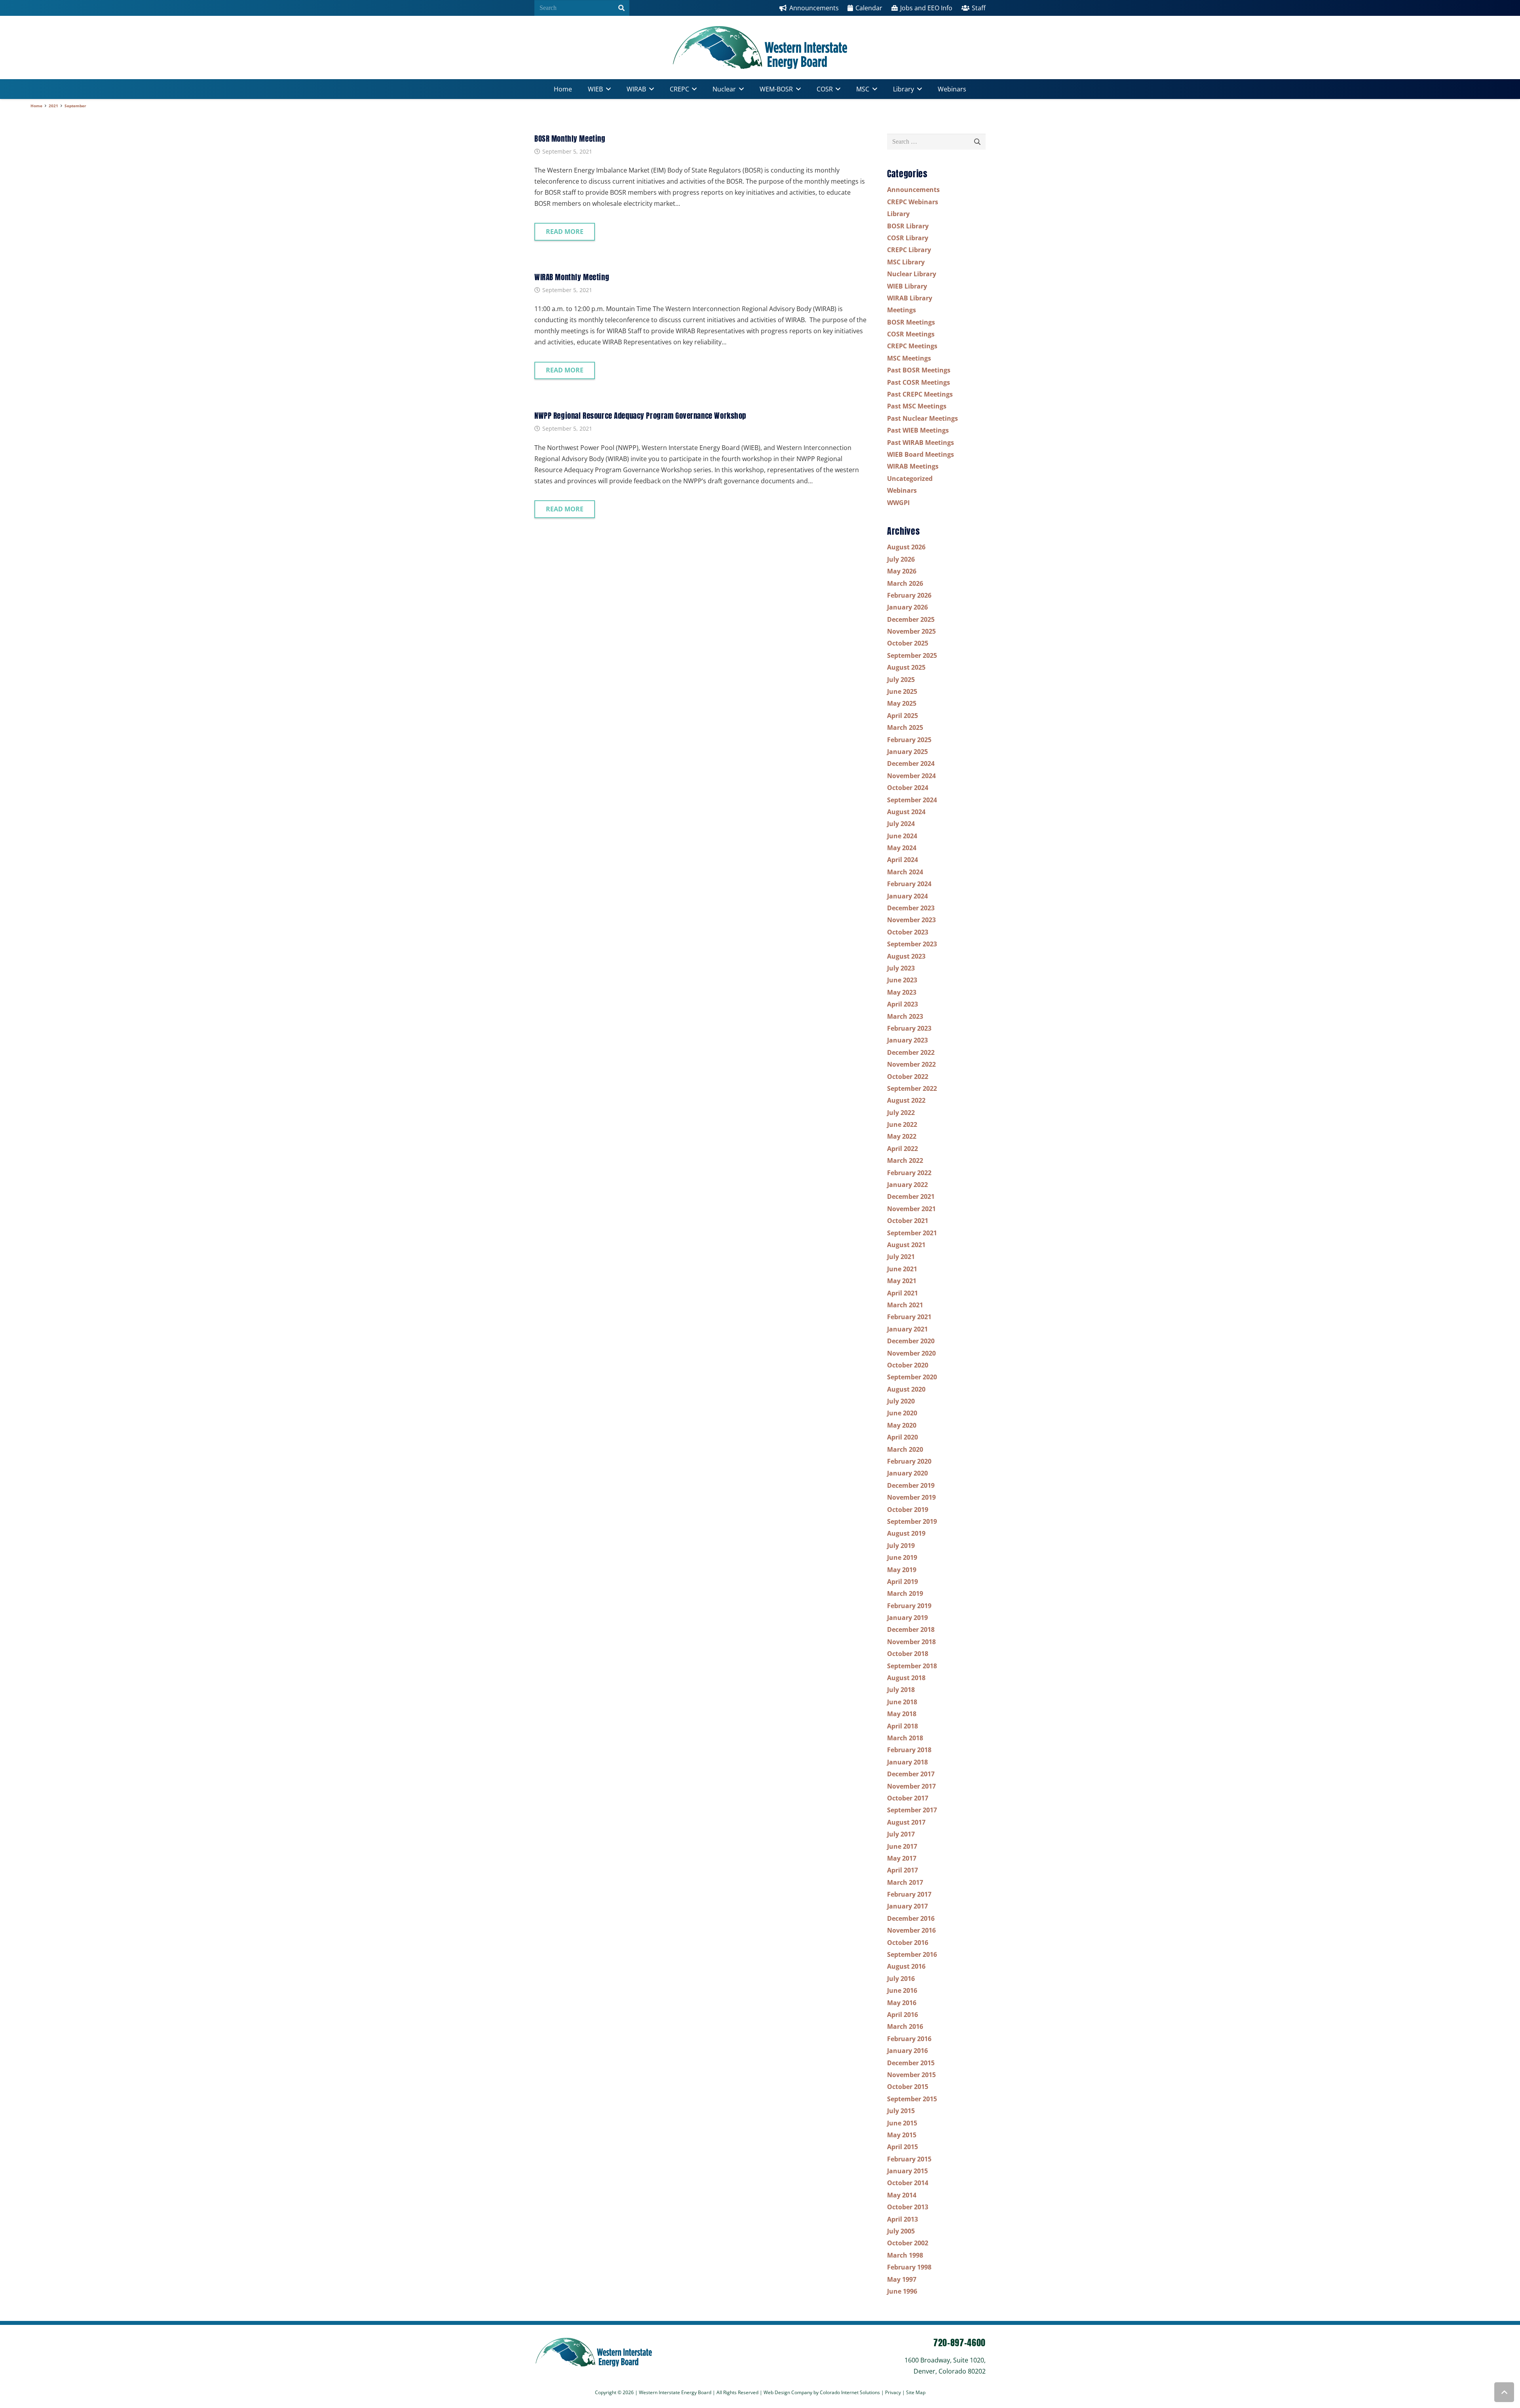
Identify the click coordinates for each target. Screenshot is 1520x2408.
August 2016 (906, 1966)
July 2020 (901, 1401)
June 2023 (902, 980)
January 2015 (907, 2171)
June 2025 (902, 691)
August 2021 (906, 1245)
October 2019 (908, 1510)
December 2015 (911, 2063)
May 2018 (902, 1714)
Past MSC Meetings (917, 406)
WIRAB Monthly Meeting (572, 277)
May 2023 (902, 992)
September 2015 (912, 2099)
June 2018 (902, 1702)
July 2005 (901, 2231)
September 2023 (912, 944)
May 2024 (902, 848)
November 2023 (911, 920)
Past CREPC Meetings (920, 394)
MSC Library (906, 262)
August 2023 (906, 956)
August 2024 (906, 812)
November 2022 (911, 1064)
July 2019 (901, 1546)
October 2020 (908, 1365)
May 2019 (902, 1570)
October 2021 (908, 1221)
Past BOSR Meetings (919, 370)
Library (898, 214)
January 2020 (907, 1473)
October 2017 (908, 1798)
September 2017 (912, 1810)
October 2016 (908, 1943)
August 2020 (906, 1389)
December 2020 (911, 1341)
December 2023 (911, 908)
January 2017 (907, 1906)
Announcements (913, 190)
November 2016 (911, 1930)
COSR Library (908, 238)
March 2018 (905, 1738)
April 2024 (902, 860)
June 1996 (902, 2291)
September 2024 (912, 800)
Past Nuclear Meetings (922, 418)
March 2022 (905, 1160)
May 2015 (902, 2135)
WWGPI (898, 503)
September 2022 (912, 1088)
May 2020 (902, 1425)
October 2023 (908, 932)
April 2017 (902, 1870)
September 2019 (912, 1521)
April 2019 (902, 1582)
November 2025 (911, 631)
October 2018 (908, 1654)
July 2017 (901, 1834)
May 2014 (902, 2195)
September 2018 (912, 1666)
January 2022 (907, 1185)
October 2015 (908, 2087)
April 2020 (902, 1437)
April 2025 (902, 716)
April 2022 (902, 1149)
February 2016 (909, 2039)
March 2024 (905, 872)
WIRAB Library (910, 298)
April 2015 (902, 2147)
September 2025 (912, 655)
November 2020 (911, 1353)
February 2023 (909, 1028)
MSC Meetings (909, 358)
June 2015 (902, 2123)
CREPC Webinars (913, 202)
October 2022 (908, 1077)
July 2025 (901, 680)
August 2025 (906, 667)
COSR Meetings (911, 334)
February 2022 (909, 1173)
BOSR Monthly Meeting (570, 138)
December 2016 (911, 1918)
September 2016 (912, 1954)
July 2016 (901, 1979)
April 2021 (902, 1293)
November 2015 (911, 2075)
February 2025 (909, 740)
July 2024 (901, 824)
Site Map (916, 2392)
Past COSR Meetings (919, 382)
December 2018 (911, 1629)
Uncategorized (910, 479)
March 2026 (905, 583)
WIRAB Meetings (913, 466)
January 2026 (907, 607)
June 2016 (902, 1990)
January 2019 (907, 1618)
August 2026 (906, 547)
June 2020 (902, 1413)
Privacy (894, 2392)
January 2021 (907, 1329)
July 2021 (901, 1257)
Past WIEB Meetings (918, 430)
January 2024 (907, 896)
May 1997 (902, 2279)
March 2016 (905, 2026)
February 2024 (909, 884)
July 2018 (901, 1690)
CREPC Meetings (912, 346)
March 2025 (905, 727)
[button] (607, 89)
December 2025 (911, 619)
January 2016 (907, 2051)
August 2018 (906, 1678)
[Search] (621, 8)
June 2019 (902, 1557)
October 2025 (908, 643)
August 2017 (906, 1822)
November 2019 (911, 1497)
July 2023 (901, 968)
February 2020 (909, 1461)
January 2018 (907, 1762)
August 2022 (906, 1100)
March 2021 (905, 1305)
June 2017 (902, 1846)
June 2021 (902, 1269)
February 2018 (909, 1750)
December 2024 (911, 763)
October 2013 (908, 2207)
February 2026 (909, 595)
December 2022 (911, 1052)
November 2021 (911, 1209)
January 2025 (907, 752)
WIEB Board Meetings (921, 454)
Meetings (902, 310)
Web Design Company (788, 2392)
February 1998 (909, 2267)
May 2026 (902, 571)
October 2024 (908, 788)
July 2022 (901, 1113)
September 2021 (912, 1233)
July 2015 (901, 2111)
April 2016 (902, 2015)
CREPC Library (909, 250)
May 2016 (902, 2003)
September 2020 (912, 1377)
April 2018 (902, 1726)
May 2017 (902, 1858)
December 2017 (911, 1774)
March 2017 (905, 1882)
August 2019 (906, 1533)
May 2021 (902, 1281)
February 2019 (909, 1606)
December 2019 (911, 1485)
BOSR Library (908, 226)
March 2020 (905, 1449)
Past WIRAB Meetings (921, 442)
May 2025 (902, 703)
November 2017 (911, 1786)
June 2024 (902, 836)
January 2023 (907, 1040)
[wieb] (760, 47)
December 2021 (911, 1196)
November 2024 (911, 776)
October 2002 (908, 2243)
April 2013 (902, 2219)
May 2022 (902, 1136)
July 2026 (901, 559)
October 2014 (908, 2183)
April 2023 (902, 1004)
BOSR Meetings (911, 322)
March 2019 (905, 1593)
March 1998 (905, 2255)
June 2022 (902, 1124)
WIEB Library (907, 286)
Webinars (902, 490)
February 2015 (909, 2159)
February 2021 (909, 1317)
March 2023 (905, 1016)
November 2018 (911, 1642)
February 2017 (909, 1894)
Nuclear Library (912, 274)
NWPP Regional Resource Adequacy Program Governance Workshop (640, 415)
